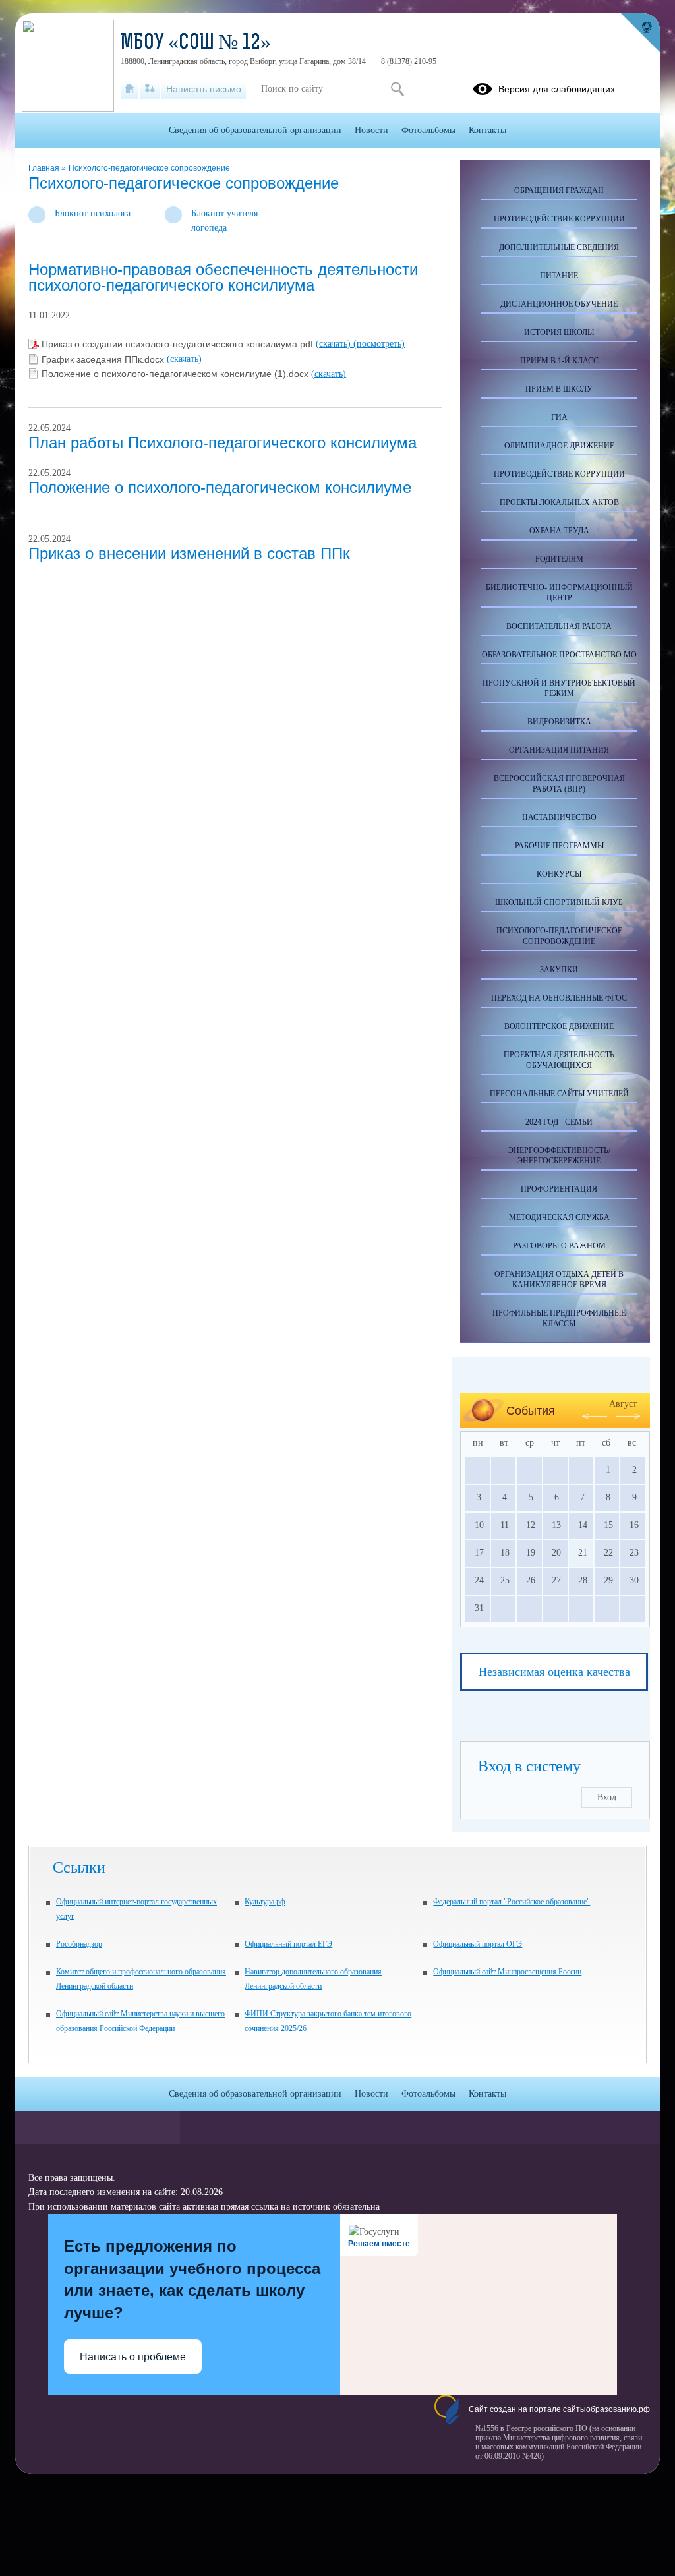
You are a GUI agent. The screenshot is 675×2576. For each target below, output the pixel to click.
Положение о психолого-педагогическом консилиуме (220, 487)
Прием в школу (559, 389)
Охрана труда (559, 531)
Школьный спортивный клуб (559, 902)
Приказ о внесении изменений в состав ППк (189, 553)
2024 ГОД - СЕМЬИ (559, 1122)
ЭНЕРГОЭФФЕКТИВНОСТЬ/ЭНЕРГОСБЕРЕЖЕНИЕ (559, 1156)
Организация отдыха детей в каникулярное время (559, 1279)
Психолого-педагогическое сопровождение (149, 168)
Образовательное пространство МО (559, 655)
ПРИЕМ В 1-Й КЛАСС (559, 361)
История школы (559, 332)
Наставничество (559, 817)
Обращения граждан (559, 190)
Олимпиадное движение (559, 446)
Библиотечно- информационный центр (559, 593)
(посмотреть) (379, 344)
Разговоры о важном (559, 1246)
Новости (371, 130)
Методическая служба (559, 1217)
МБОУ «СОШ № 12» (196, 44)
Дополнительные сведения (559, 247)
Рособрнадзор (79, 1944)
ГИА (559, 417)
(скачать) (335, 344)
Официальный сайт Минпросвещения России (507, 1972)
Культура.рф (265, 1902)
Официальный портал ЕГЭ (288, 1944)
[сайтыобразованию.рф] (640, 33)
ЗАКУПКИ (559, 970)
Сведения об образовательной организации (255, 130)
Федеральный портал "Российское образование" (512, 1902)
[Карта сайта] (150, 89)
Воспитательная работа (559, 626)
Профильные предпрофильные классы (559, 1318)
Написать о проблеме (133, 2357)
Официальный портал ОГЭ (478, 1944)
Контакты (487, 130)
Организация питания (559, 750)
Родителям (559, 559)
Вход (607, 1797)
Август (623, 1404)
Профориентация (559, 1189)
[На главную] (130, 89)
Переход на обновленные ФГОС (559, 998)
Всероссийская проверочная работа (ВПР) (559, 784)
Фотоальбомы (428, 130)
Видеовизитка (559, 722)
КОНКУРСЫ (559, 874)
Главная (45, 168)
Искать (397, 89)
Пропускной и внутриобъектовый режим (559, 688)
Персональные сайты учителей (559, 1094)
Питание (559, 276)
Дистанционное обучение (559, 304)
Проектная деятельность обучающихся (559, 1060)
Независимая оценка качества (554, 1672)
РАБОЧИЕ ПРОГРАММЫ (559, 846)
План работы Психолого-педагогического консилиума (222, 443)
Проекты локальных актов (559, 502)
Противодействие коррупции (559, 219)
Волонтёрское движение (559, 1026)
